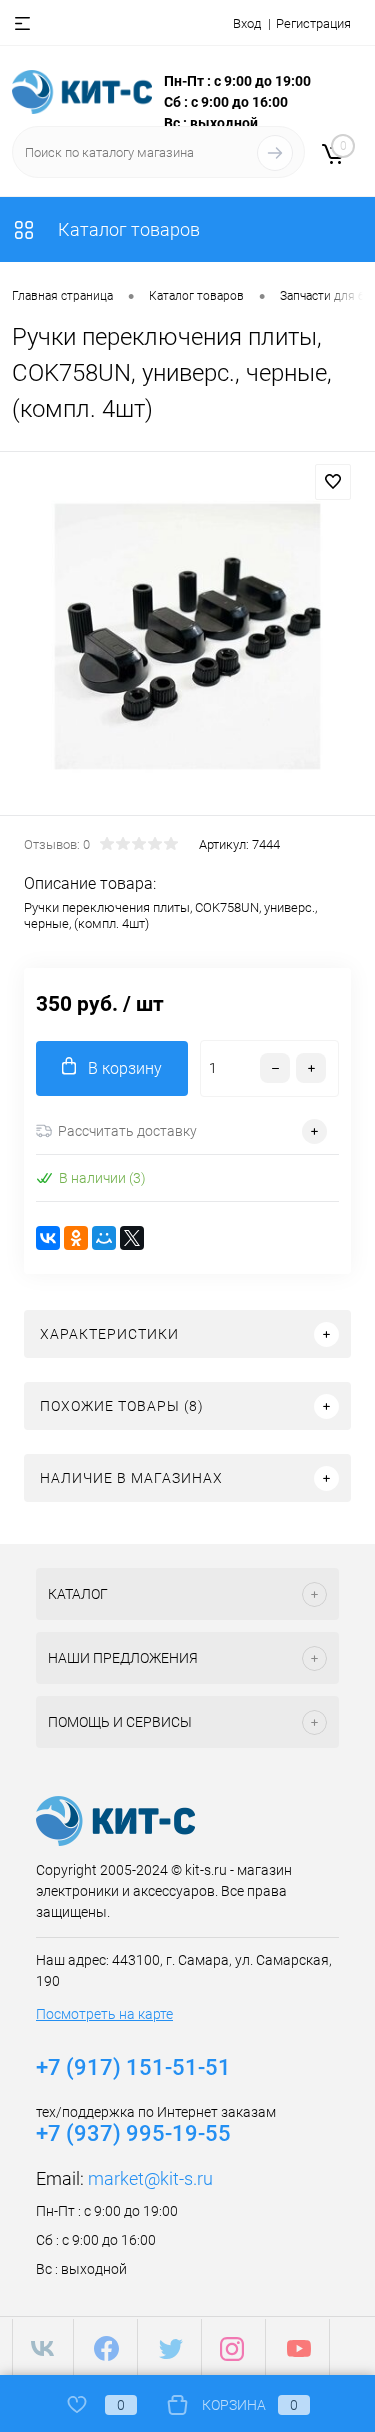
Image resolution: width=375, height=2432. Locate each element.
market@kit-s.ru (150, 2178)
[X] (132, 1238)
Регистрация (313, 23)
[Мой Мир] (104, 1238)
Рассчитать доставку (127, 1131)
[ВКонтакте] (48, 1238)
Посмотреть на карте (104, 2014)
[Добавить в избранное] (333, 482)
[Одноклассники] (76, 1238)
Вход (247, 23)
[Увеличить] (187, 636)
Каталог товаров (127, 229)
